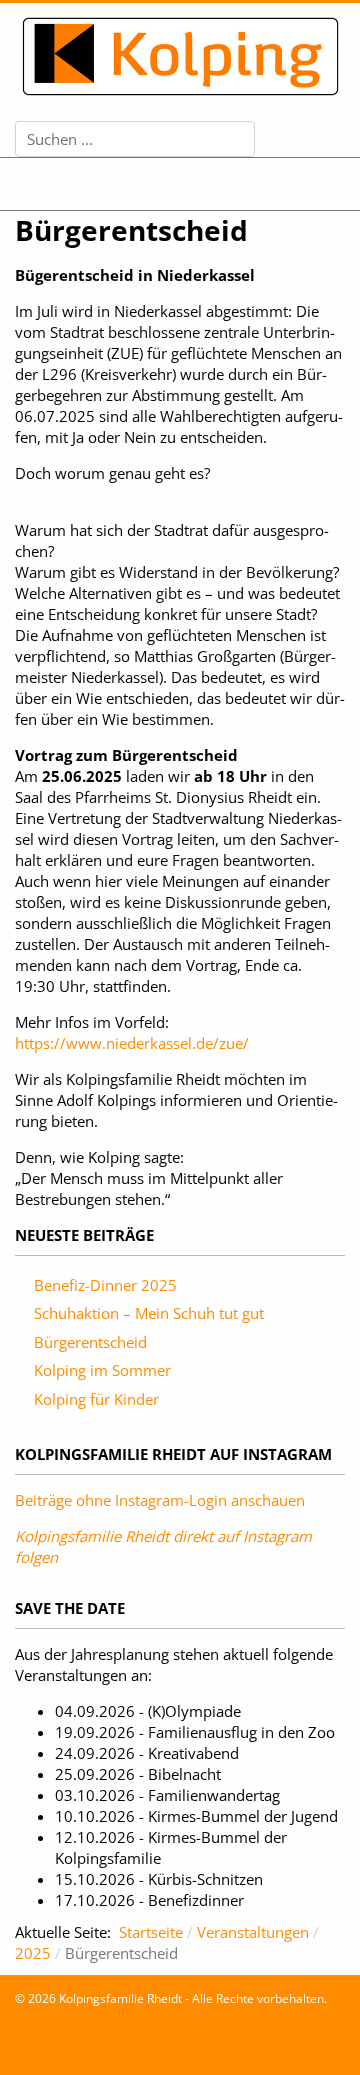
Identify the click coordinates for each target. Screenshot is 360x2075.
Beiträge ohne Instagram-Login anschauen (160, 1500)
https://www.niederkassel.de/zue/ (132, 1043)
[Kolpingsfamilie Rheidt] (180, 56)
